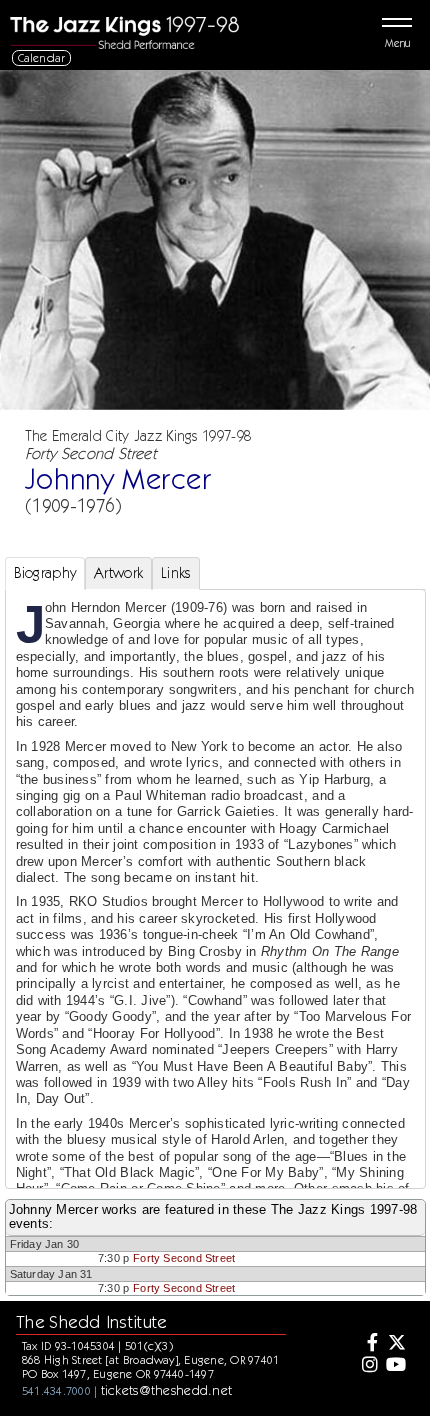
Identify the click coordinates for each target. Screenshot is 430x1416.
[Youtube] (396, 1366)
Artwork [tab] (118, 573)
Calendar (42, 57)
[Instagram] (367, 1366)
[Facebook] (367, 1344)
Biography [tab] (45, 573)
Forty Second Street (184, 1258)
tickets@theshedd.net (167, 1390)
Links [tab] (175, 573)
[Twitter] (396, 1344)
